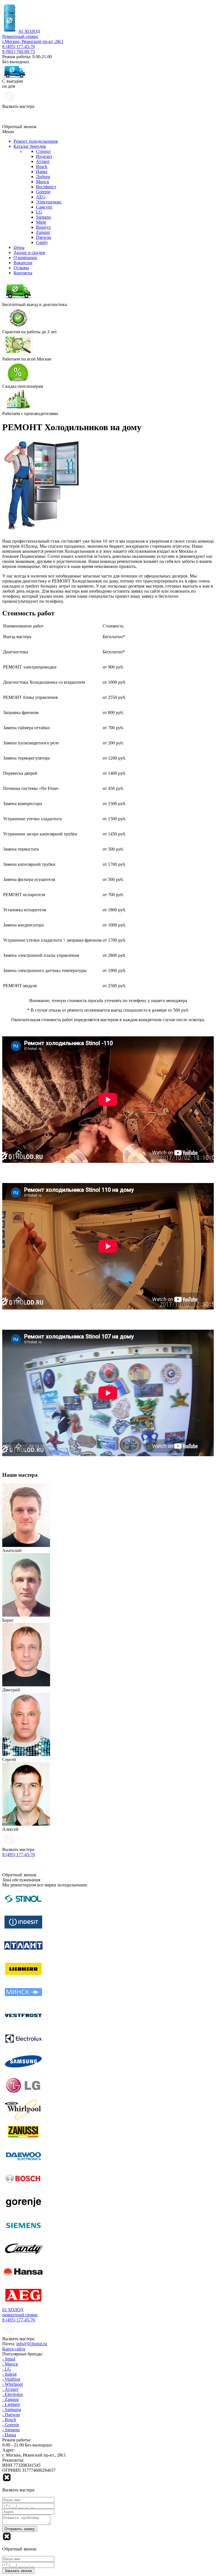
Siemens (43, 217)
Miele (41, 222)
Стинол (43, 151)
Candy (42, 242)
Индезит (44, 156)
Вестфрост (46, 187)
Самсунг (44, 207)
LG (39, 212)
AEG (41, 197)
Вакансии (23, 263)
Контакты (23, 273)
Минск (43, 182)
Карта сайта (14, 2349)
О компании (25, 258)
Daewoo (44, 237)
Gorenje (43, 192)
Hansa (42, 172)
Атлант (43, 161)
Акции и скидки (29, 252)
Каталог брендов (30, 146)
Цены (19, 247)
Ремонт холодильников (36, 141)
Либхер (43, 177)
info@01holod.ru (32, 2344)
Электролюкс (49, 202)
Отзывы (21, 268)
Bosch (42, 166)
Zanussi (43, 232)
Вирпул (43, 227)
